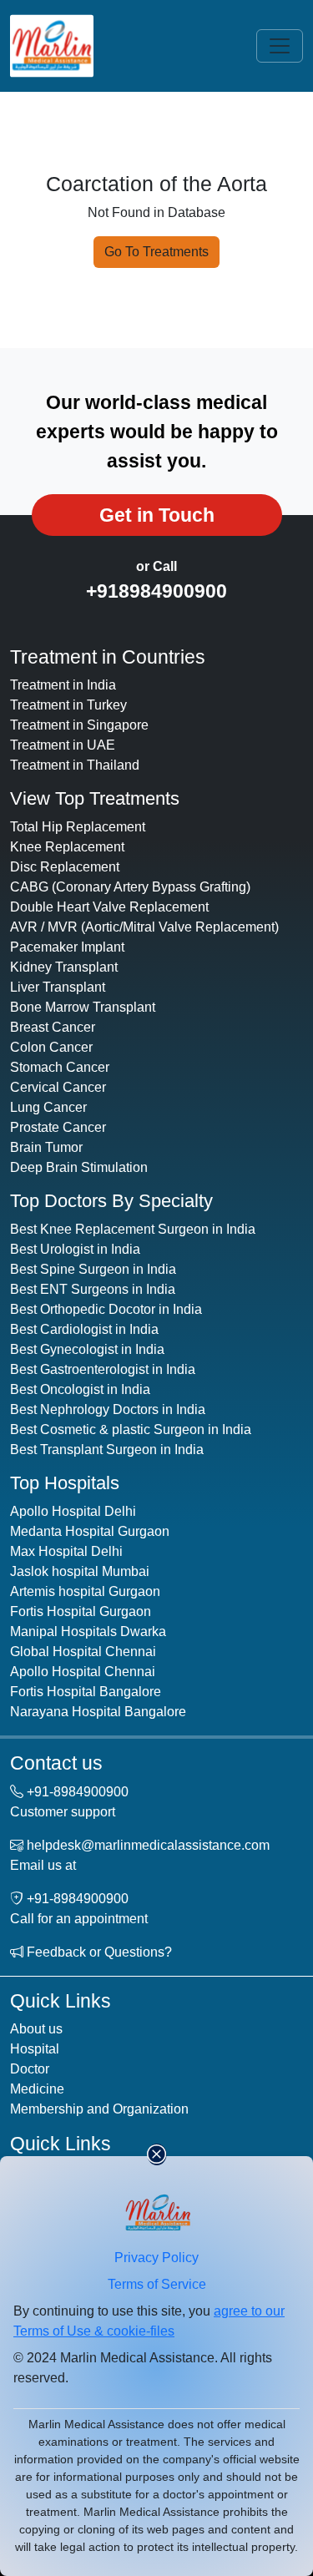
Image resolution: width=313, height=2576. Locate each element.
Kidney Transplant (64, 967)
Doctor (30, 2069)
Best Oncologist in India (80, 1389)
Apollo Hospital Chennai (83, 1672)
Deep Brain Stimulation (79, 1167)
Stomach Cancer (60, 1067)
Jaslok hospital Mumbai (80, 1571)
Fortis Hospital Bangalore (86, 1692)
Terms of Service (157, 2284)
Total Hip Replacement (78, 827)
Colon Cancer (51, 1047)
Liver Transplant (58, 987)
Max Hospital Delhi (66, 1551)
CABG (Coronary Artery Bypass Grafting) (130, 887)
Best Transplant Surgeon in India (107, 1450)
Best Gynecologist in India (87, 1349)
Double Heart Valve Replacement (109, 907)
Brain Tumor (46, 1147)
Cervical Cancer (58, 1087)
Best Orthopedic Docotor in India (106, 1309)
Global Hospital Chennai (83, 1652)
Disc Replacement (65, 867)
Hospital (35, 2049)
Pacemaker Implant (67, 947)
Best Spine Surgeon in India (93, 1269)
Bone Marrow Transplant (83, 1007)
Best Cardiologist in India (84, 1329)
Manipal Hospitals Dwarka (88, 1631)
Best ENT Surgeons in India (93, 1289)
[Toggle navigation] (280, 46)
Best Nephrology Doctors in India (108, 1409)
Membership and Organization (99, 2109)
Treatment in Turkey (68, 705)
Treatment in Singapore (79, 725)
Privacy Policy (156, 2258)
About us (36, 2029)
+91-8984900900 (78, 1792)
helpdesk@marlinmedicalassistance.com (148, 1845)
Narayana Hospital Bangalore (98, 1712)
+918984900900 (156, 591)
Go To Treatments (156, 252)
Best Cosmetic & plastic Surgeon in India (131, 1429)
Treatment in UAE (63, 745)
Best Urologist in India (75, 1249)
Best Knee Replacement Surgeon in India (133, 1229)
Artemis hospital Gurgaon (85, 1591)
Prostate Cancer (58, 1127)
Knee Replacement (67, 847)
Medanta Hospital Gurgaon (90, 1531)
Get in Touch (157, 515)
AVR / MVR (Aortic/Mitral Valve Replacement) (144, 927)
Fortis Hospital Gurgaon (81, 1611)
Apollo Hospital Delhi (73, 1511)
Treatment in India (63, 685)
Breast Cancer (53, 1027)
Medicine (37, 2089)
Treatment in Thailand (75, 765)
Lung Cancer (48, 1107)
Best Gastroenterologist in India (103, 1369)
